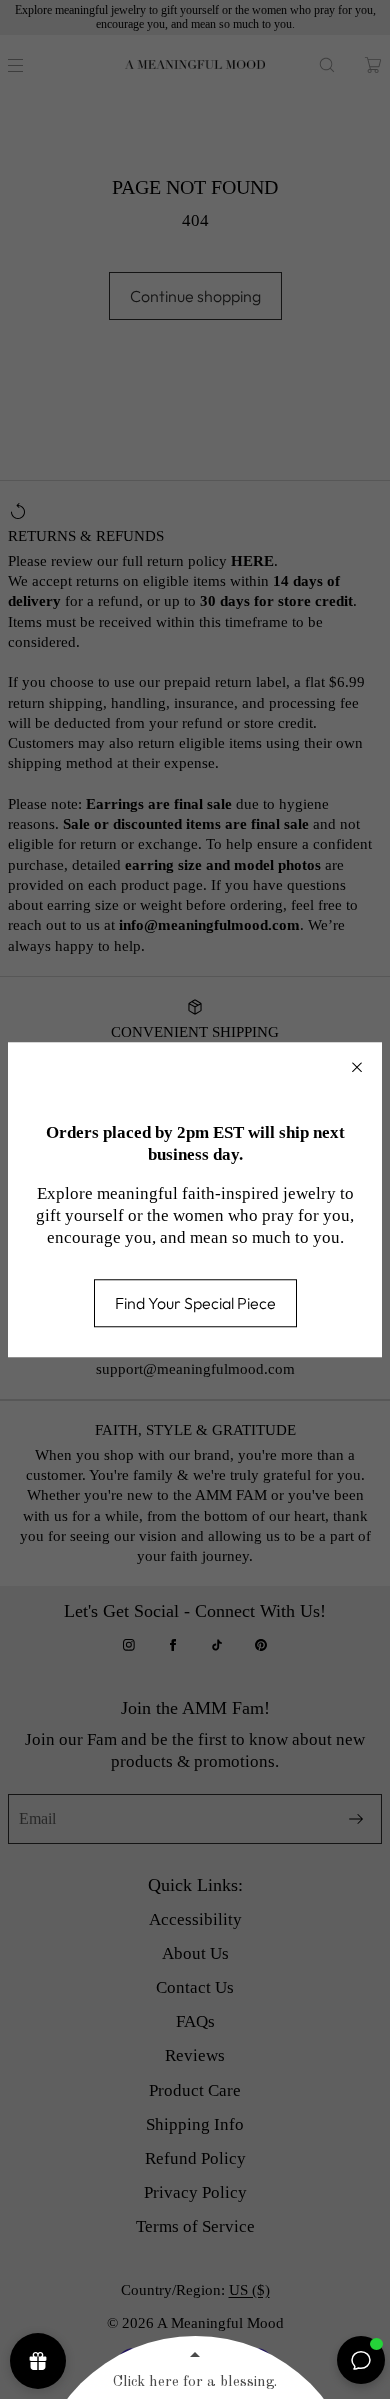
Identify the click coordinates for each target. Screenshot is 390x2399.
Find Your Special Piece (195, 1303)
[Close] (357, 1067)
